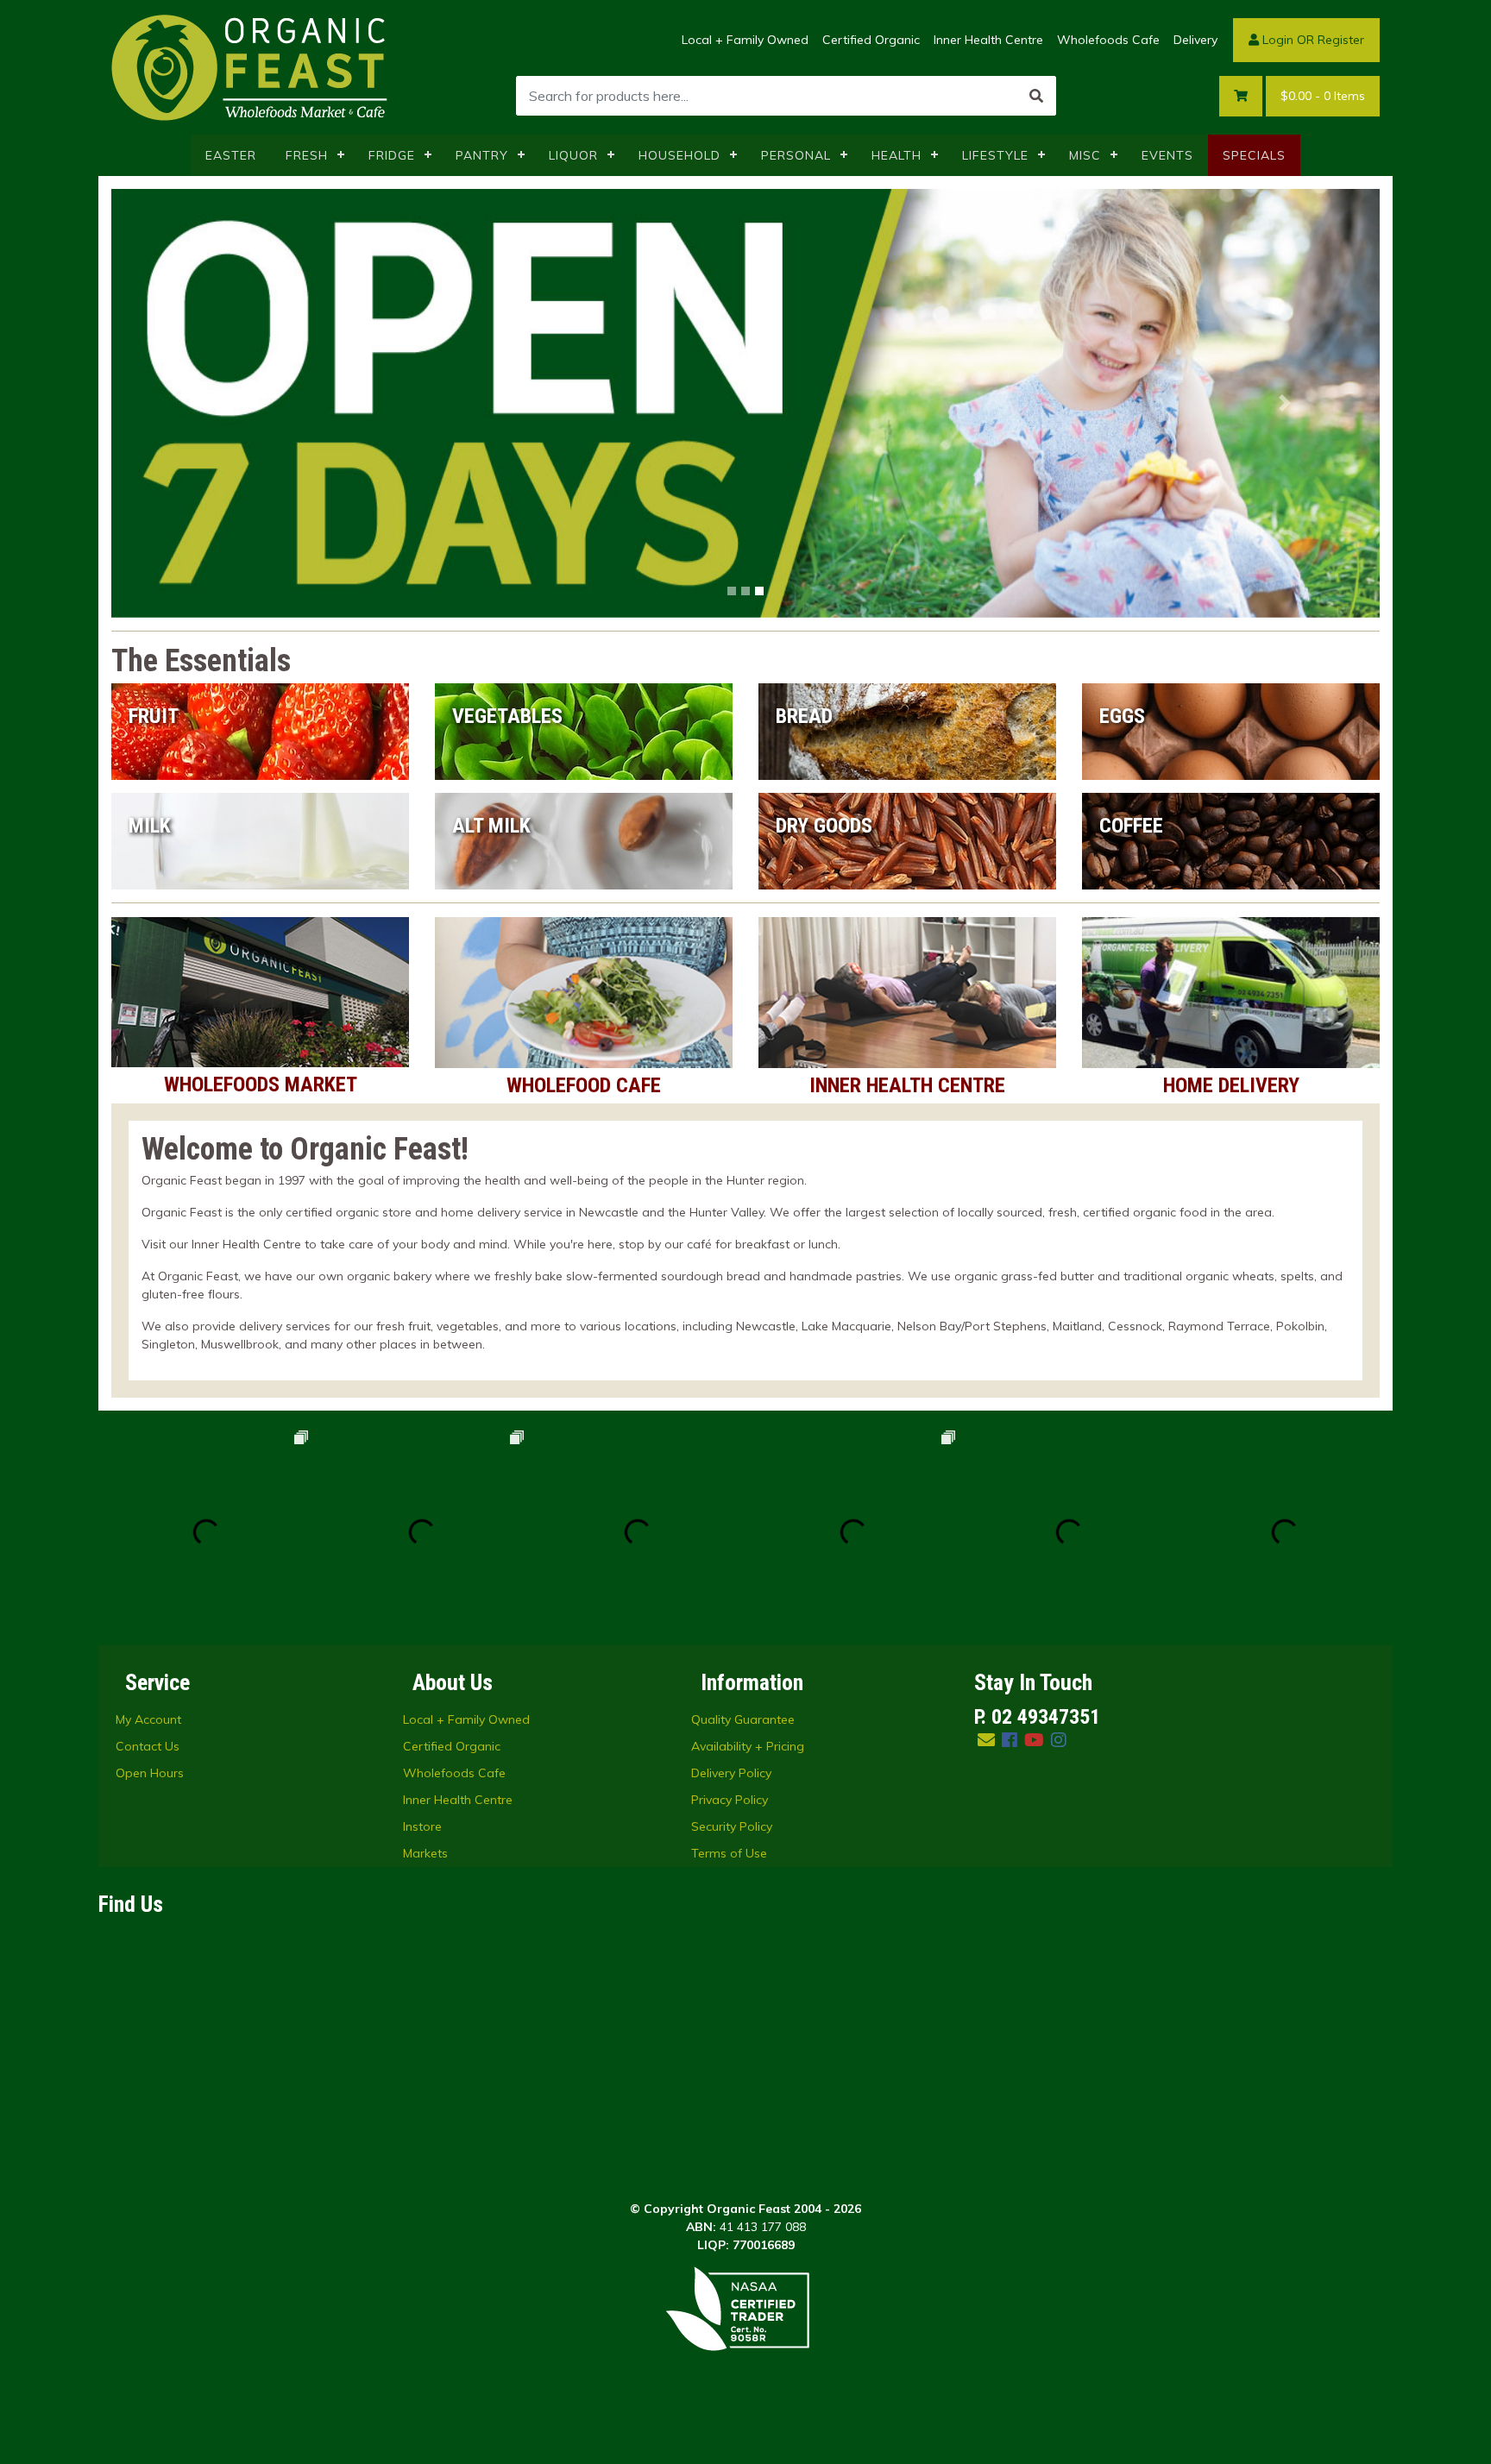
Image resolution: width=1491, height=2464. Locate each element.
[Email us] (986, 1740)
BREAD (804, 716)
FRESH (307, 155)
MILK (150, 826)
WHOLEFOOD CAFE (584, 1085)
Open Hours (150, 1773)
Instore (422, 1826)
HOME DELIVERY (1231, 1085)
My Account (148, 1719)
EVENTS (1167, 155)
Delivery (1195, 40)
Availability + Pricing (748, 1746)
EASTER (231, 155)
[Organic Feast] (251, 66)
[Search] (1036, 96)
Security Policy (732, 1826)
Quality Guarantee (743, 1719)
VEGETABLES (507, 716)
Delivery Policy (731, 1773)
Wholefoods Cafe (1108, 40)
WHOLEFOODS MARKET (261, 1084)
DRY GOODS (824, 826)
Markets (425, 1853)
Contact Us (148, 1746)
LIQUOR (573, 155)
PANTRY (482, 155)
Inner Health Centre (988, 40)
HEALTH (896, 155)
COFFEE (1131, 826)
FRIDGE (392, 155)
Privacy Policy (730, 1800)
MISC (1085, 155)
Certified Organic (871, 40)
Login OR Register (1312, 40)
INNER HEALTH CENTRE (907, 1085)
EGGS (1122, 716)
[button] (207, 403)
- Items (1323, 96)
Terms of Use (729, 1853)
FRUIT (154, 716)
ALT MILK (491, 826)
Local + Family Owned (745, 40)
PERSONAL (796, 155)
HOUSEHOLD (679, 155)
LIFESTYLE (995, 155)
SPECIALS (1254, 155)
